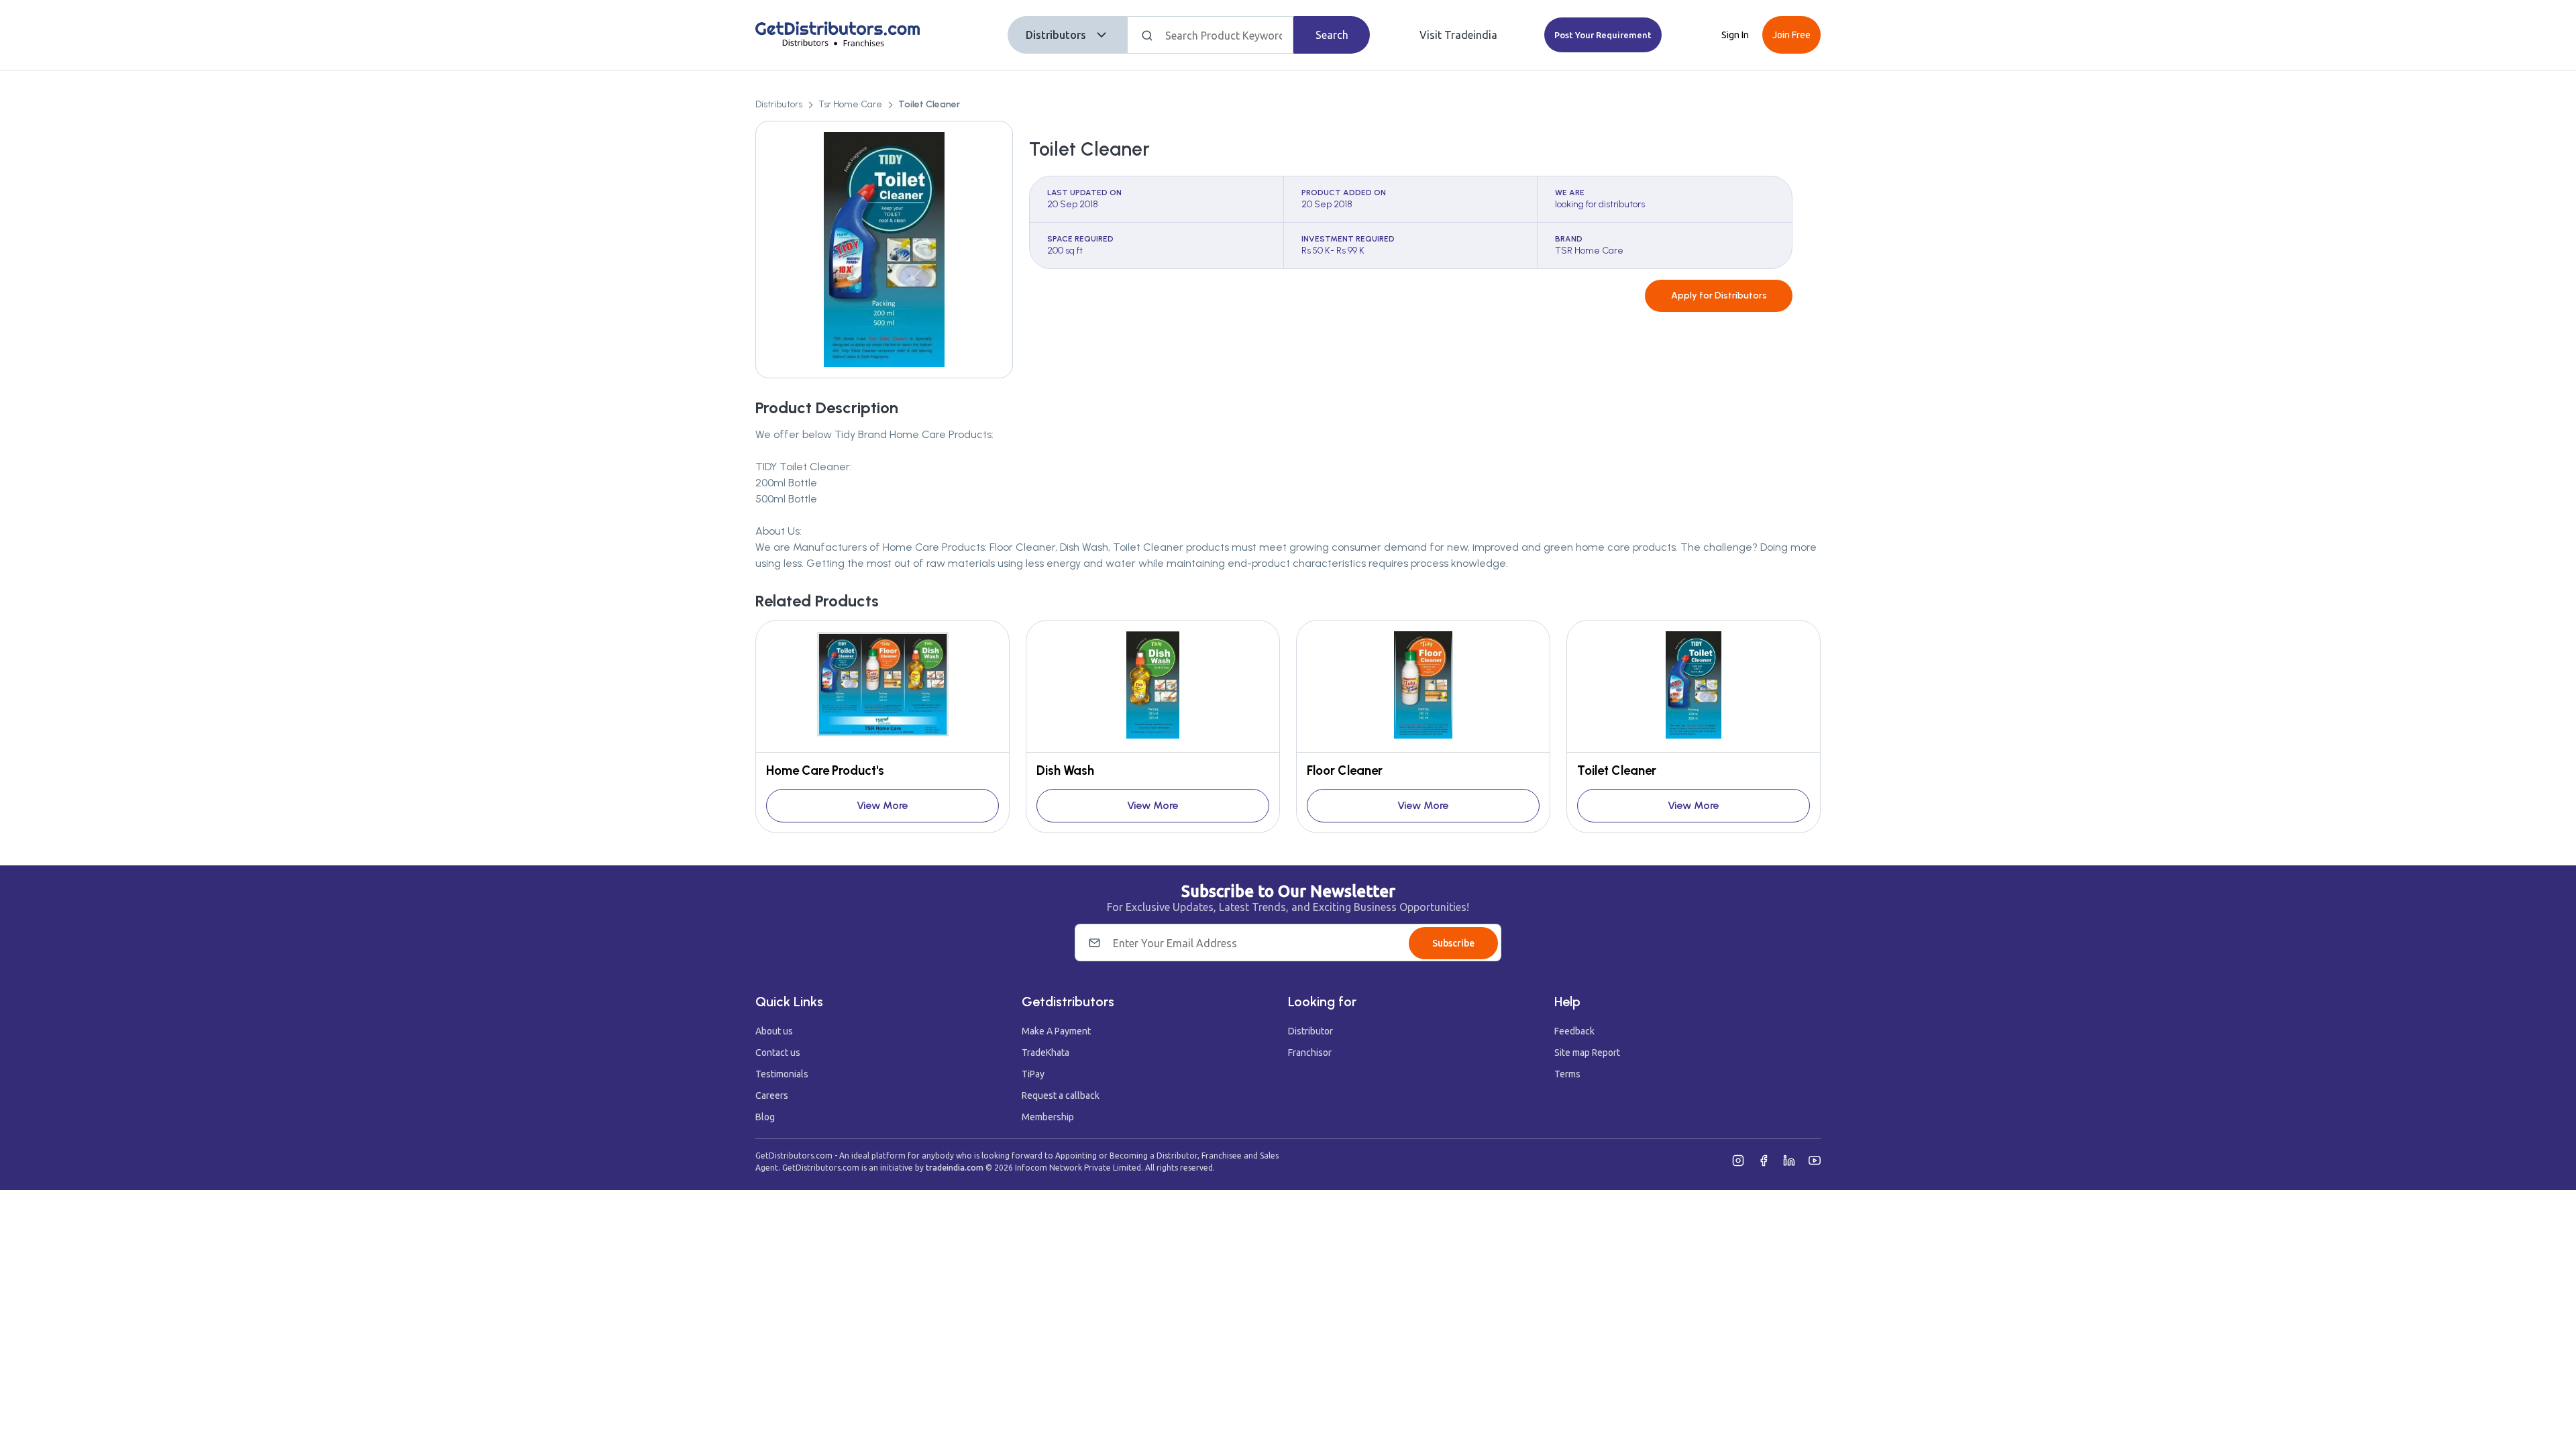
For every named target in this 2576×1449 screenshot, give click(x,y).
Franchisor (1310, 1053)
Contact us (778, 1053)
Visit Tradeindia (1458, 35)
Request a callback (1061, 1095)
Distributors (1056, 35)
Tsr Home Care (850, 104)
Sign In (1735, 35)
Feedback (1574, 1031)
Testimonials (782, 1074)
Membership (1048, 1117)
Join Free (1791, 35)
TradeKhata (1045, 1053)
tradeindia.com (955, 1168)
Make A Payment (1056, 1031)
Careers (772, 1095)
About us (774, 1031)
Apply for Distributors (1719, 296)
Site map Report (1587, 1053)
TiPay (1033, 1074)
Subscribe (1453, 943)
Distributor (1310, 1031)
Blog (765, 1117)
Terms (1567, 1074)
